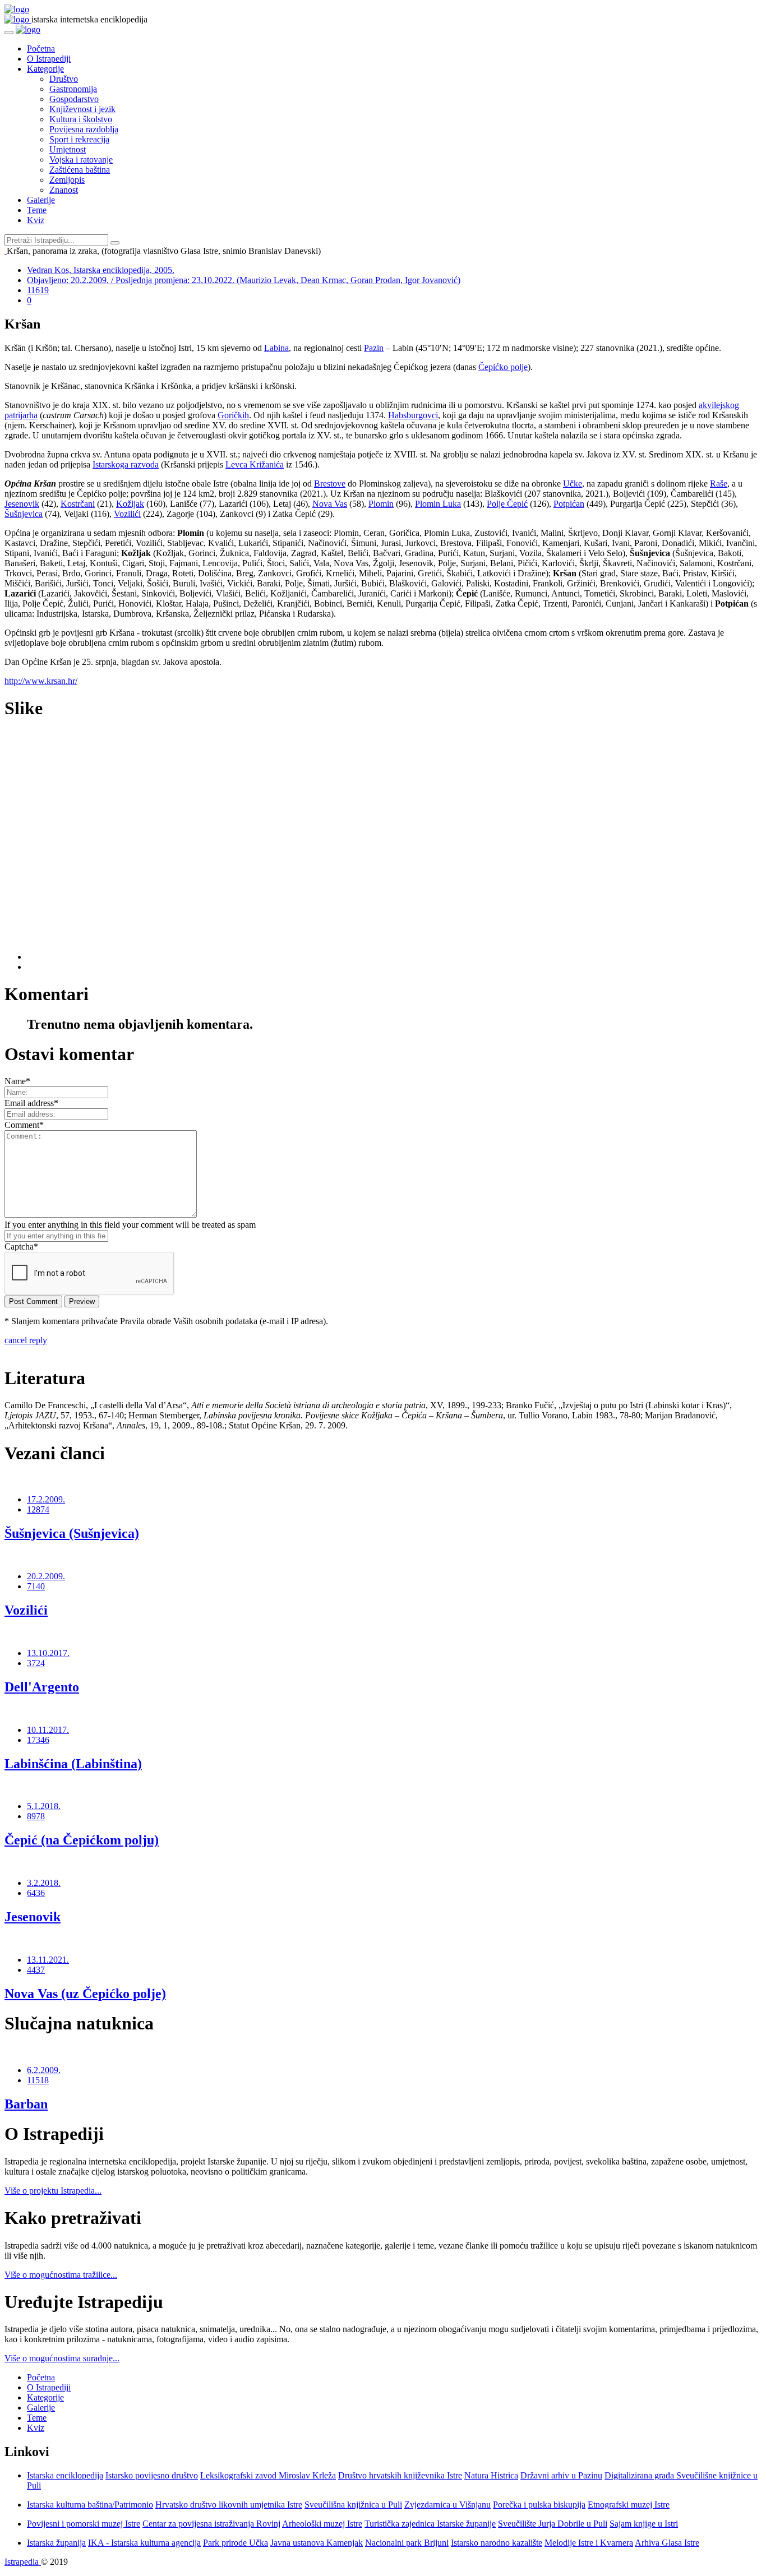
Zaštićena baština (80, 170)
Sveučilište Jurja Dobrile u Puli (553, 2524)
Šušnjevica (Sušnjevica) (72, 1533)
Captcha (21, 1247)
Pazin (374, 348)
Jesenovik (22, 504)
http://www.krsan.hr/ (41, 681)
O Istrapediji (49, 59)
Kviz (36, 220)
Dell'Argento (42, 1687)
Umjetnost (68, 149)
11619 (38, 290)
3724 (36, 1663)
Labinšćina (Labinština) (73, 1764)
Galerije (41, 200)
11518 (38, 2080)
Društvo (64, 79)
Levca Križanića (255, 464)
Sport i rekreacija (79, 139)
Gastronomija (73, 89)
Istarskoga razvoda (126, 464)
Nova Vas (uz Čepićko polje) (85, 1994)
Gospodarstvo (74, 99)
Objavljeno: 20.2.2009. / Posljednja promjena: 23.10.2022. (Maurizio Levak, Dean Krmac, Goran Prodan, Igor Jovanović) (244, 280)
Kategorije (45, 69)
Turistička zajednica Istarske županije (430, 2524)
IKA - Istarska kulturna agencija (144, 2543)
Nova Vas (330, 504)
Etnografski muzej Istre (629, 2505)
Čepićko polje (503, 367)
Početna (41, 48)
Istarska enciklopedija (65, 2475)
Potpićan (569, 504)
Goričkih (233, 415)
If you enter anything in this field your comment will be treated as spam (130, 1225)
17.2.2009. (46, 1499)
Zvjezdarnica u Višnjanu (447, 2505)
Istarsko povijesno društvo (152, 2475)
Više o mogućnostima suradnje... (62, 2358)
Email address (31, 1103)
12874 (38, 1509)
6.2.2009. (44, 2070)
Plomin (381, 504)
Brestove (330, 484)
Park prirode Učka (236, 2543)
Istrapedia (23, 2562)
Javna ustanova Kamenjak (317, 2543)
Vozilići (127, 514)
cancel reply (26, 1340)
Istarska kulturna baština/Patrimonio (90, 2505)
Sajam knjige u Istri (644, 2524)
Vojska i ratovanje (81, 159)
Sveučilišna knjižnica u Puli (353, 2505)
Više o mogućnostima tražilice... (61, 2275)
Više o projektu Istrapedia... (53, 2191)
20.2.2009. (46, 1576)
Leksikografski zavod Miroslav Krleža (268, 2475)
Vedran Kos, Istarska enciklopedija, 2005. (101, 270)
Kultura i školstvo (81, 119)
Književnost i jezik (82, 109)
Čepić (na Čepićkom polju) (82, 1840)
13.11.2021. (48, 1960)
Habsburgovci (413, 415)
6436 (36, 1893)
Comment (24, 1125)
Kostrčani (78, 504)
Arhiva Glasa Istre (667, 2543)
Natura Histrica (491, 2475)
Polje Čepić (507, 504)
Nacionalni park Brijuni (407, 2543)
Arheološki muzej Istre (322, 2524)
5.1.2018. (44, 1806)
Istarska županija (56, 2543)
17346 (38, 1740)
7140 (36, 1586)
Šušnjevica (24, 514)
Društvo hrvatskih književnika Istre (400, 2475)
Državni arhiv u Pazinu (561, 2475)
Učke (573, 484)
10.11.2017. (48, 1730)
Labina (276, 348)
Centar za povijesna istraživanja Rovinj (211, 2524)
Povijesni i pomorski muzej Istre (84, 2524)
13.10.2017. (48, 1653)
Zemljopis (67, 180)
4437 (36, 1970)
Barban (26, 2104)
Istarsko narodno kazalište (497, 2543)
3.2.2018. (44, 1883)
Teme (37, 210)
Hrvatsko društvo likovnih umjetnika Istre (229, 2505)
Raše (719, 484)
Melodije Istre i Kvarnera (589, 2543)
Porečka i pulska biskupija (539, 2505)
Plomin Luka (438, 504)
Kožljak (130, 504)
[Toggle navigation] (9, 33)
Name (17, 1081)
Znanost (64, 190)
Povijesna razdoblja (84, 129)
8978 (36, 1816)
